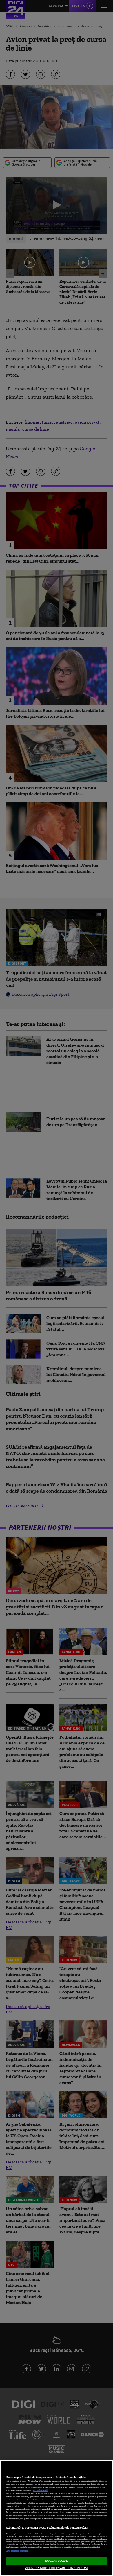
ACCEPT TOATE (56, 2561)
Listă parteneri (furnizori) (17, 2551)
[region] (57, 2518)
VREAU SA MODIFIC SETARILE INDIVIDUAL (57, 2568)
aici (40, 2509)
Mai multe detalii (40, 2490)
